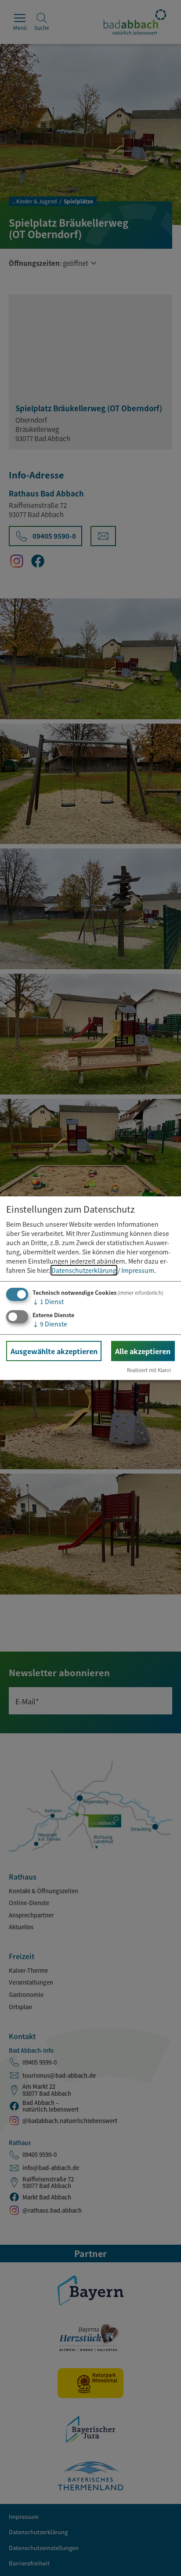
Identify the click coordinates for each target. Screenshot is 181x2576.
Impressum (138, 1270)
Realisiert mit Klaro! (149, 1370)
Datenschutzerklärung (84, 1270)
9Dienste (50, 1324)
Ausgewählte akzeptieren (54, 1351)
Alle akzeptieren (143, 1351)
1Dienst (48, 1301)
